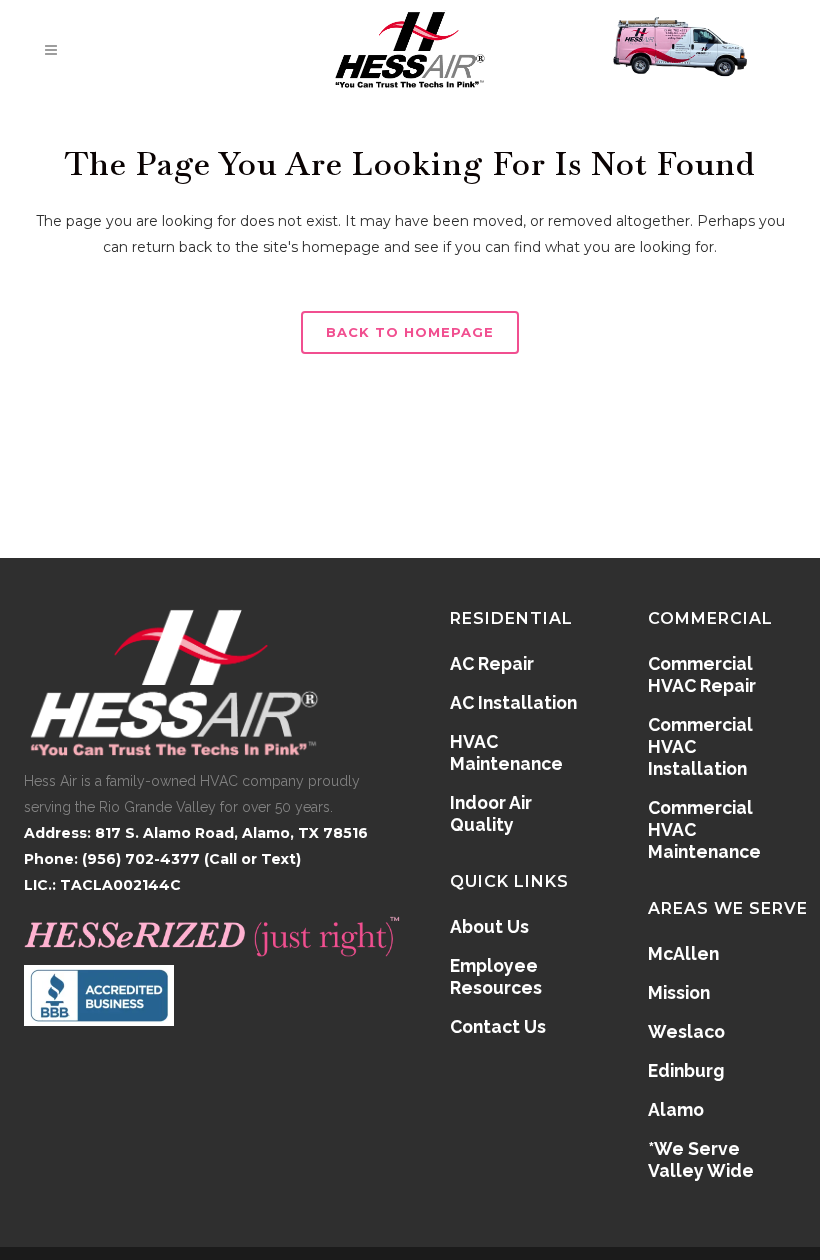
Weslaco (686, 1031)
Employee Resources (496, 976)
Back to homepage (410, 332)
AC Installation (513, 702)
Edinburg (686, 1070)
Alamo (676, 1109)
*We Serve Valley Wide (701, 1159)
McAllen (683, 953)
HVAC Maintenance (506, 752)
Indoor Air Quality (491, 813)
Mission (679, 992)
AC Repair (492, 663)
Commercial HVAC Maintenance (704, 829)
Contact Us (498, 1026)
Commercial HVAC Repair (702, 674)
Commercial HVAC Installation (700, 746)
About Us (489, 926)
